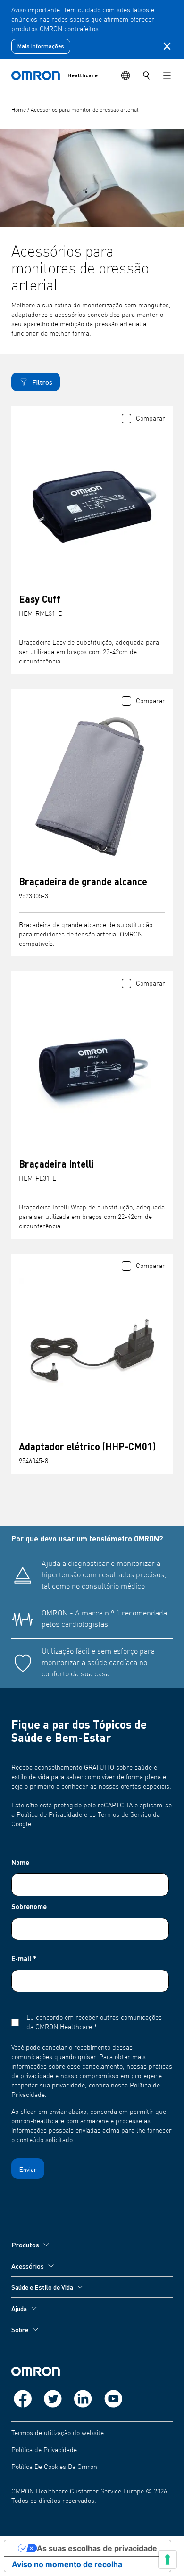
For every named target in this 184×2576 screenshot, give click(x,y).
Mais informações (41, 46)
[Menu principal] (167, 75)
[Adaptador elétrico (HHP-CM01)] (92, 1351)
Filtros (42, 382)
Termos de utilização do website (58, 2433)
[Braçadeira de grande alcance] (92, 787)
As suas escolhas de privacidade (97, 2548)
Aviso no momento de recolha (67, 2564)
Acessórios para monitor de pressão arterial (84, 110)
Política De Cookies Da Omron (54, 2467)
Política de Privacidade (44, 2450)
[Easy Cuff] (92, 504)
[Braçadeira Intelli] (92, 1069)
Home (19, 110)
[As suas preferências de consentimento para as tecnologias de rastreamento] (167, 2559)
